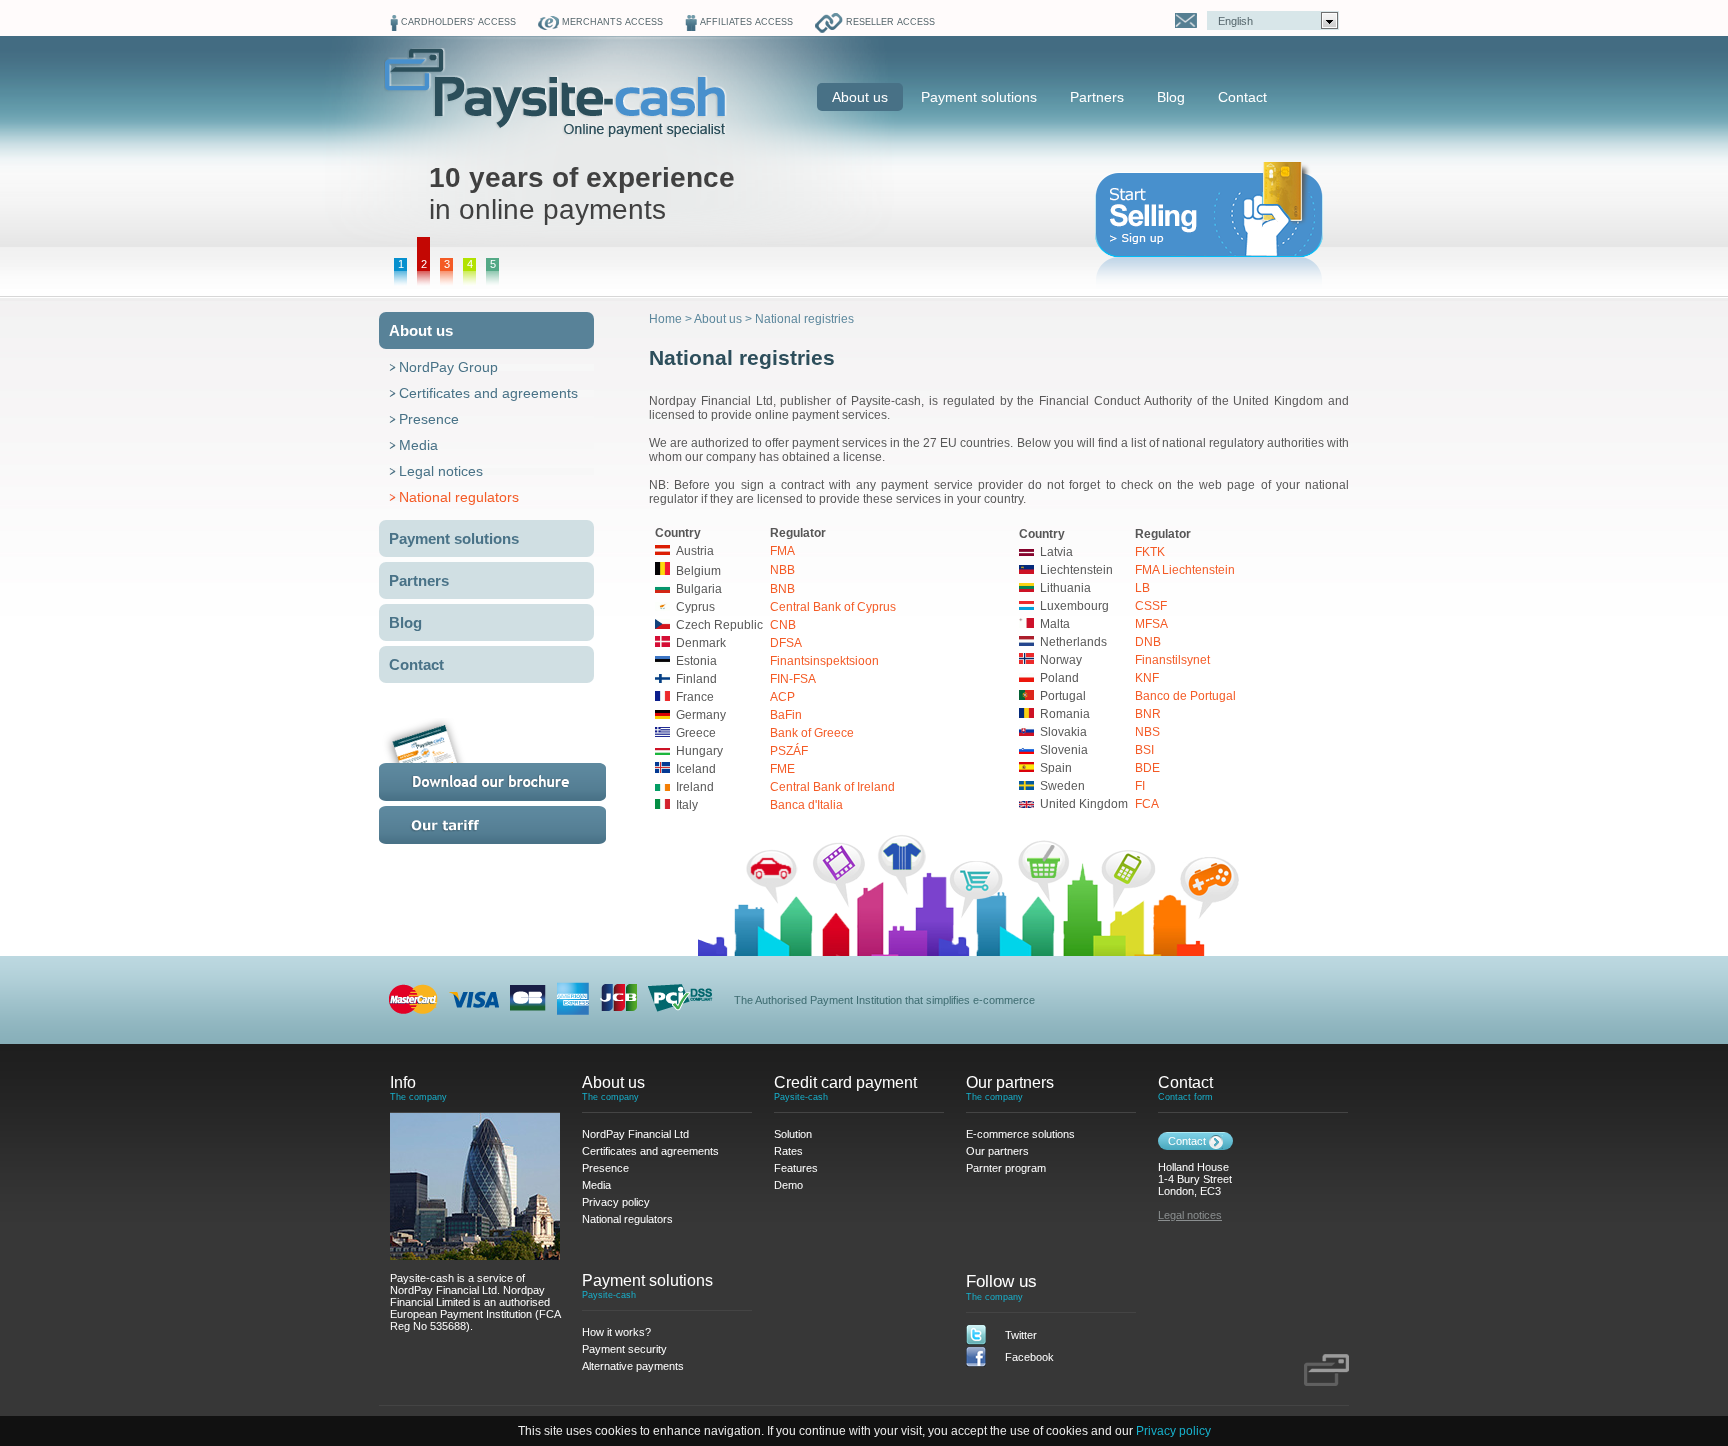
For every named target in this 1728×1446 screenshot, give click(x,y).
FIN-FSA (793, 679)
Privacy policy (1173, 1431)
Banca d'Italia (806, 805)
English (1235, 21)
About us (860, 97)
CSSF (1151, 606)
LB (1142, 588)
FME (782, 769)
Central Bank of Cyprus (833, 607)
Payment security (624, 1349)
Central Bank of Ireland (832, 787)
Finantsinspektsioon (824, 661)
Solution (793, 1134)
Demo (788, 1185)
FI (1140, 786)
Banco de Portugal (1185, 696)
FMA (782, 551)
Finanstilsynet (1172, 660)
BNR (1148, 714)
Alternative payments (633, 1366)
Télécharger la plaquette (517, 759)
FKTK (1150, 552)
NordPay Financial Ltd (635, 1134)
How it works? (616, 1332)
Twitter (1021, 1335)
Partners (1097, 97)
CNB (783, 625)
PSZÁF (789, 751)
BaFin (786, 715)
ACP (782, 697)
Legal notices (441, 471)
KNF (1147, 678)
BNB (782, 589)
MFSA (1151, 624)
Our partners (1010, 1082)
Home (665, 319)
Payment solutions (979, 97)
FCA (1147, 804)
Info (403, 1082)
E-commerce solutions (1020, 1134)
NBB (782, 570)
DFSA (786, 643)
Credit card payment (845, 1082)
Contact (1242, 97)
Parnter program (1006, 1168)
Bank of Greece (812, 733)
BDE (1147, 768)
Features (796, 1168)
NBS (1147, 732)
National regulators (459, 497)
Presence (429, 419)
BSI (1144, 750)
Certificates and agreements (488, 393)
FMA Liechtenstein (1185, 570)
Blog (1171, 97)
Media (418, 445)
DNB (1148, 642)
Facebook (1029, 1357)
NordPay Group (448, 367)
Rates (517, 825)
